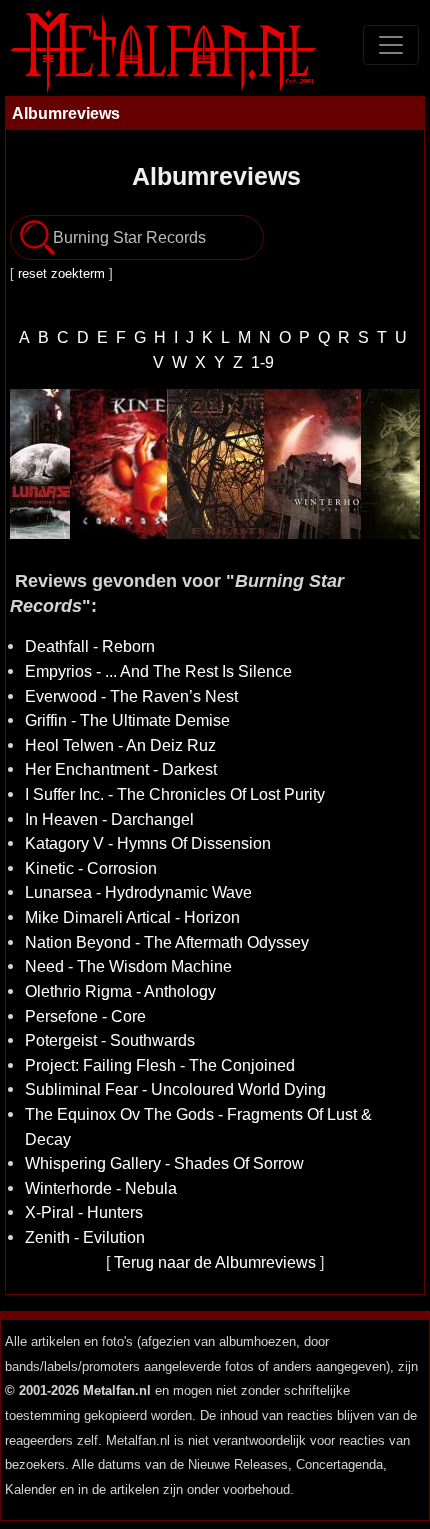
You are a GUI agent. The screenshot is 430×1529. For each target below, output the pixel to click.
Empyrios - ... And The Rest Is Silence (158, 671)
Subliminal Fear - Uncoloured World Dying (175, 1089)
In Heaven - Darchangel (109, 819)
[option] (115, 464)
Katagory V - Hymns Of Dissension (148, 843)
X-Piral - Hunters (84, 1212)
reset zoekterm (61, 273)
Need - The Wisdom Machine (128, 966)
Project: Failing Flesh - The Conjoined (160, 1065)
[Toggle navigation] (391, 45)
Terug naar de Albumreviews (215, 1262)
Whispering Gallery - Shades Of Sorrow (164, 1163)
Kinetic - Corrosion (91, 868)
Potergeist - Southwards (110, 1040)
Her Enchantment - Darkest (121, 769)
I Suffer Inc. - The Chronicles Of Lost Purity (175, 794)
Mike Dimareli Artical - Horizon (132, 917)
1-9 (262, 362)
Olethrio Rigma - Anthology (120, 991)
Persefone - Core (85, 1016)
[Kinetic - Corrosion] (115, 464)
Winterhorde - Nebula (101, 1188)
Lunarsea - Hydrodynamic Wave (138, 892)
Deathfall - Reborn (90, 646)
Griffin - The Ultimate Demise (127, 720)
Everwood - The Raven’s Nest (131, 696)
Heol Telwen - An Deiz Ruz (120, 745)
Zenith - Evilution (85, 1237)
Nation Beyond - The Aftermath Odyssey (167, 942)
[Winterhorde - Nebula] (309, 464)
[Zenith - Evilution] (212, 464)
